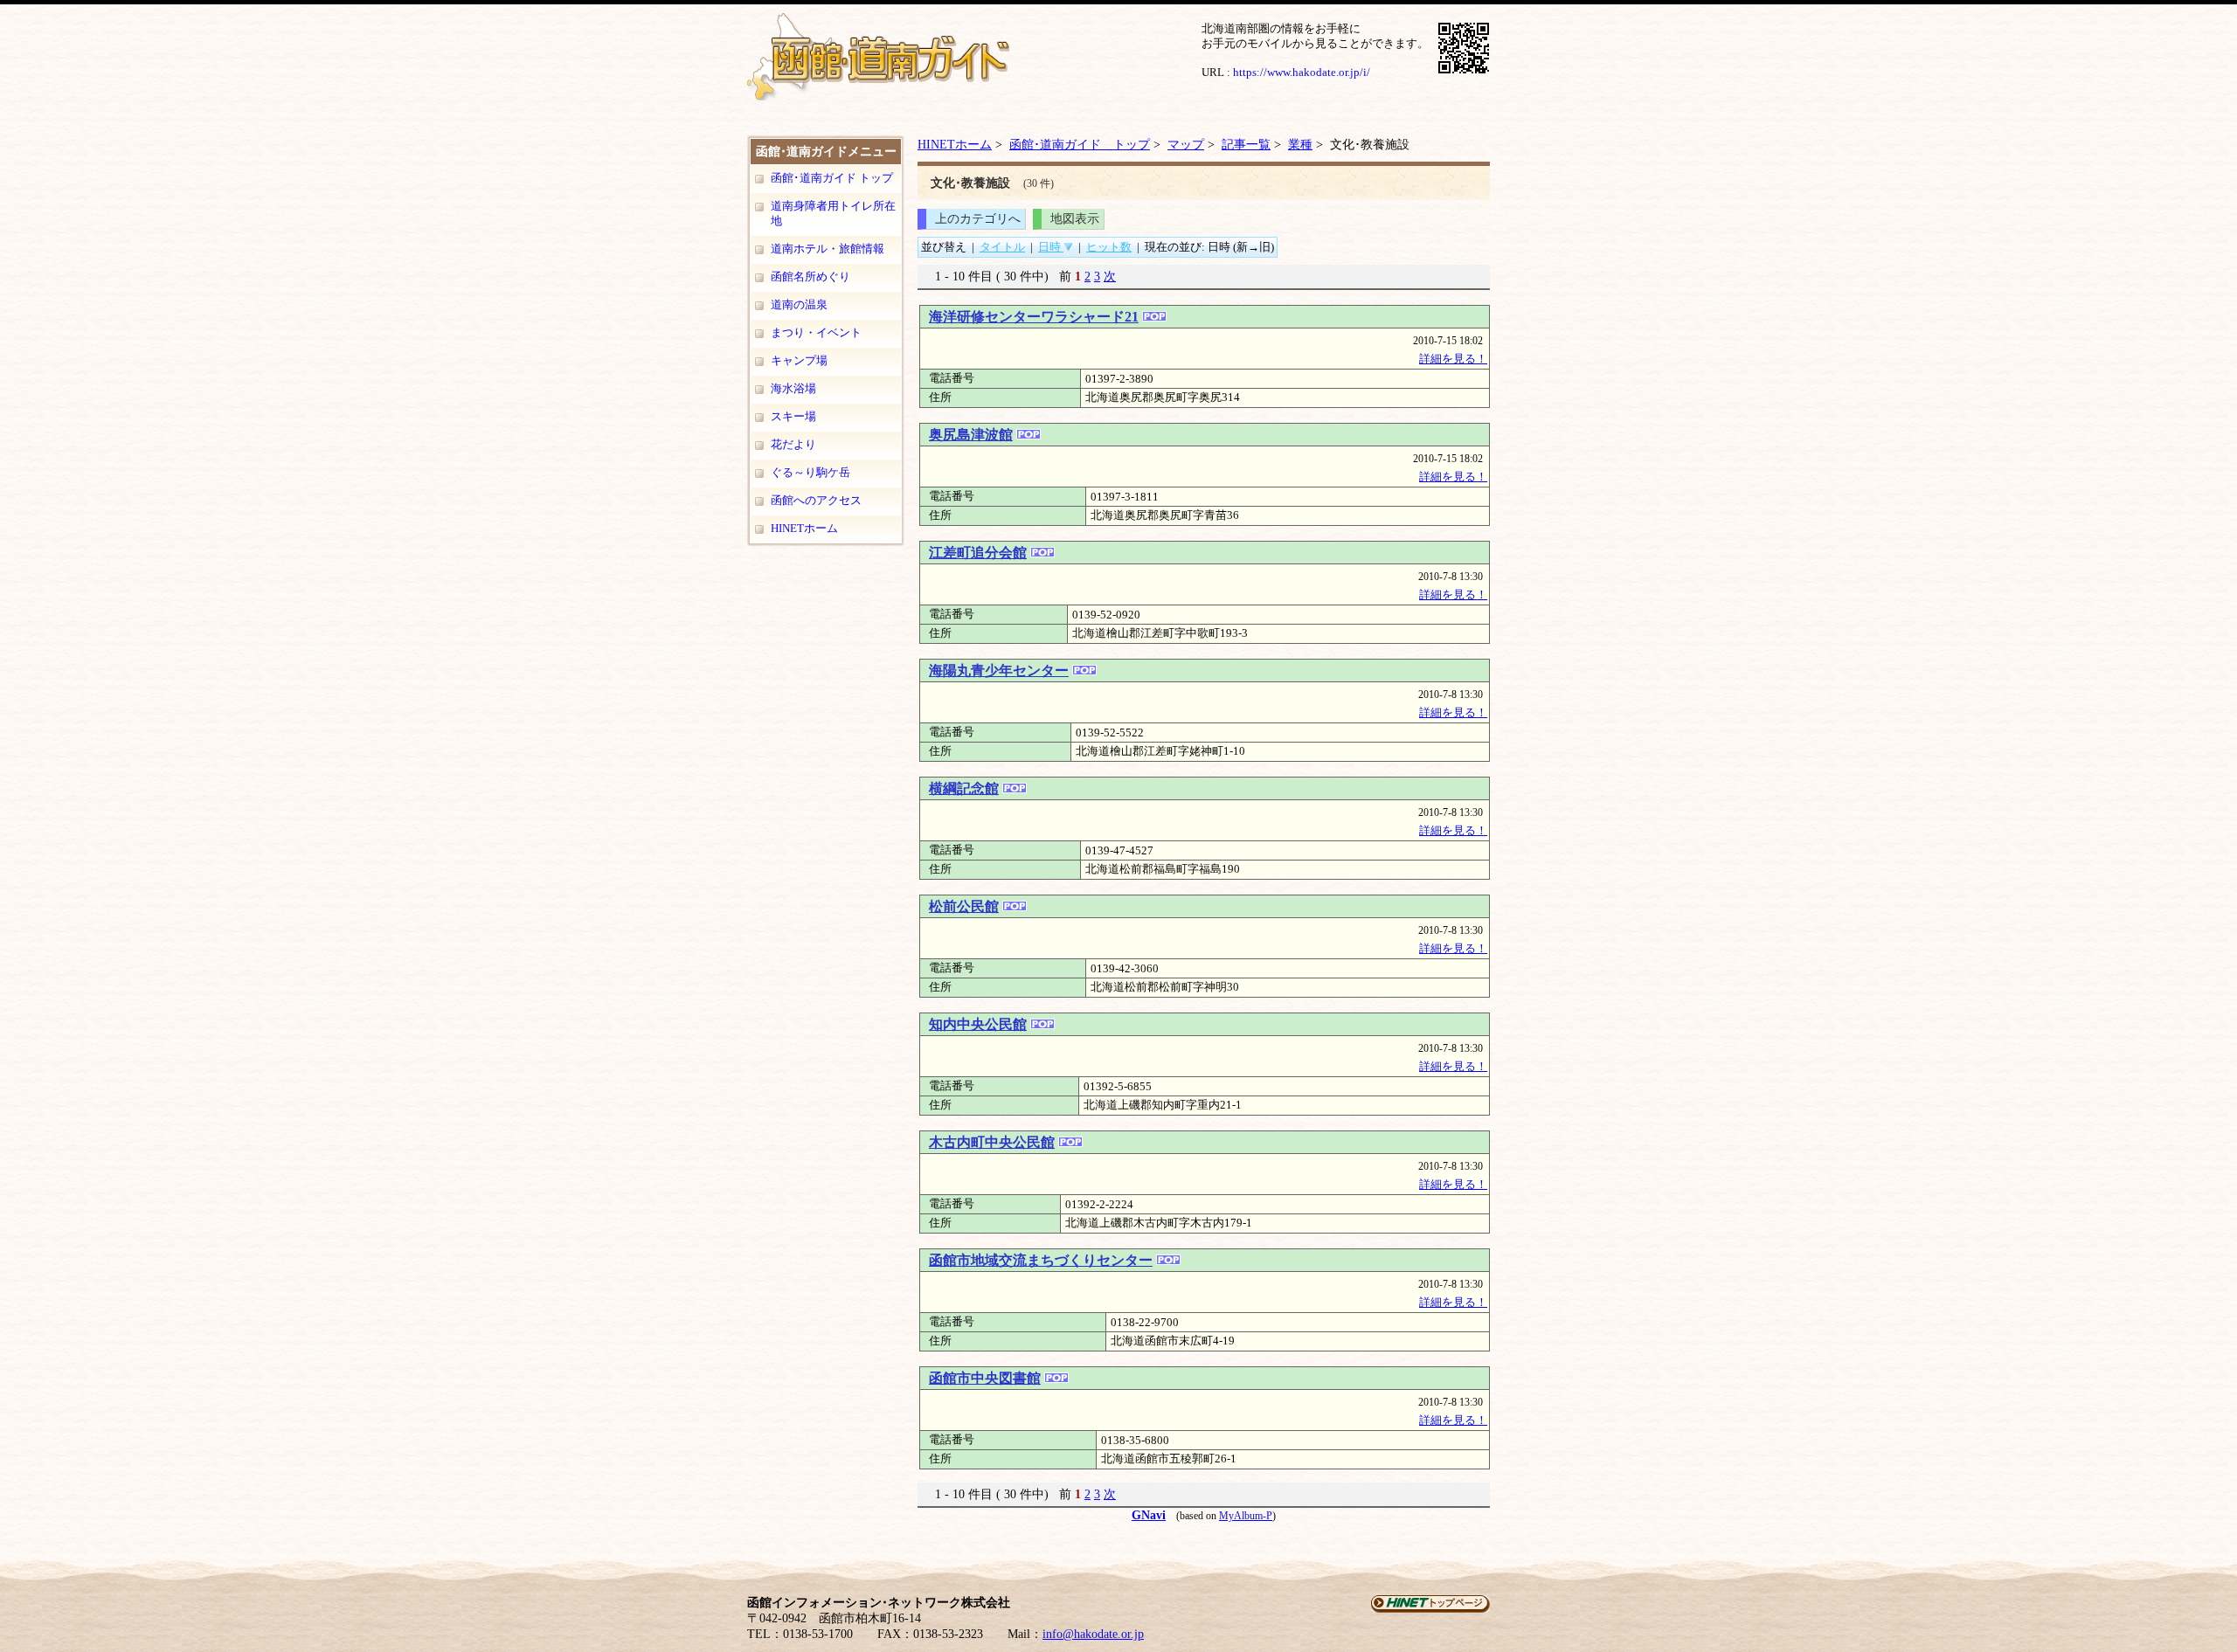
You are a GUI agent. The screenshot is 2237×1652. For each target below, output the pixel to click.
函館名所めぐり (810, 276)
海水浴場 (793, 388)
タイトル (1002, 247)
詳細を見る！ (1453, 359)
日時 (1051, 247)
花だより (793, 444)
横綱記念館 (964, 788)
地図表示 (1075, 218)
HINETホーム (804, 528)
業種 (1300, 144)
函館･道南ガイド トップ (832, 178)
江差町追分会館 (978, 553)
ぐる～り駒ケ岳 (810, 472)
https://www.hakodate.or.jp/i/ (1302, 72)
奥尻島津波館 (971, 435)
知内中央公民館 (978, 1024)
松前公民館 (964, 906)
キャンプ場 (799, 360)
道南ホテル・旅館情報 (828, 249)
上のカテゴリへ (978, 218)
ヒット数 (1109, 247)
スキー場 (793, 416)
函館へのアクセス (816, 500)
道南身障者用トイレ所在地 (833, 213)
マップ (1186, 144)
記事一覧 (1246, 144)
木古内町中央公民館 (992, 1142)
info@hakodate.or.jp (1093, 1634)
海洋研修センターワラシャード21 (1034, 317)
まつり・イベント (816, 332)
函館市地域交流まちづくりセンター (1041, 1260)
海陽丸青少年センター (999, 670)
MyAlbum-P (1246, 1516)
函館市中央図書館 (985, 1378)
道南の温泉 (799, 304)
